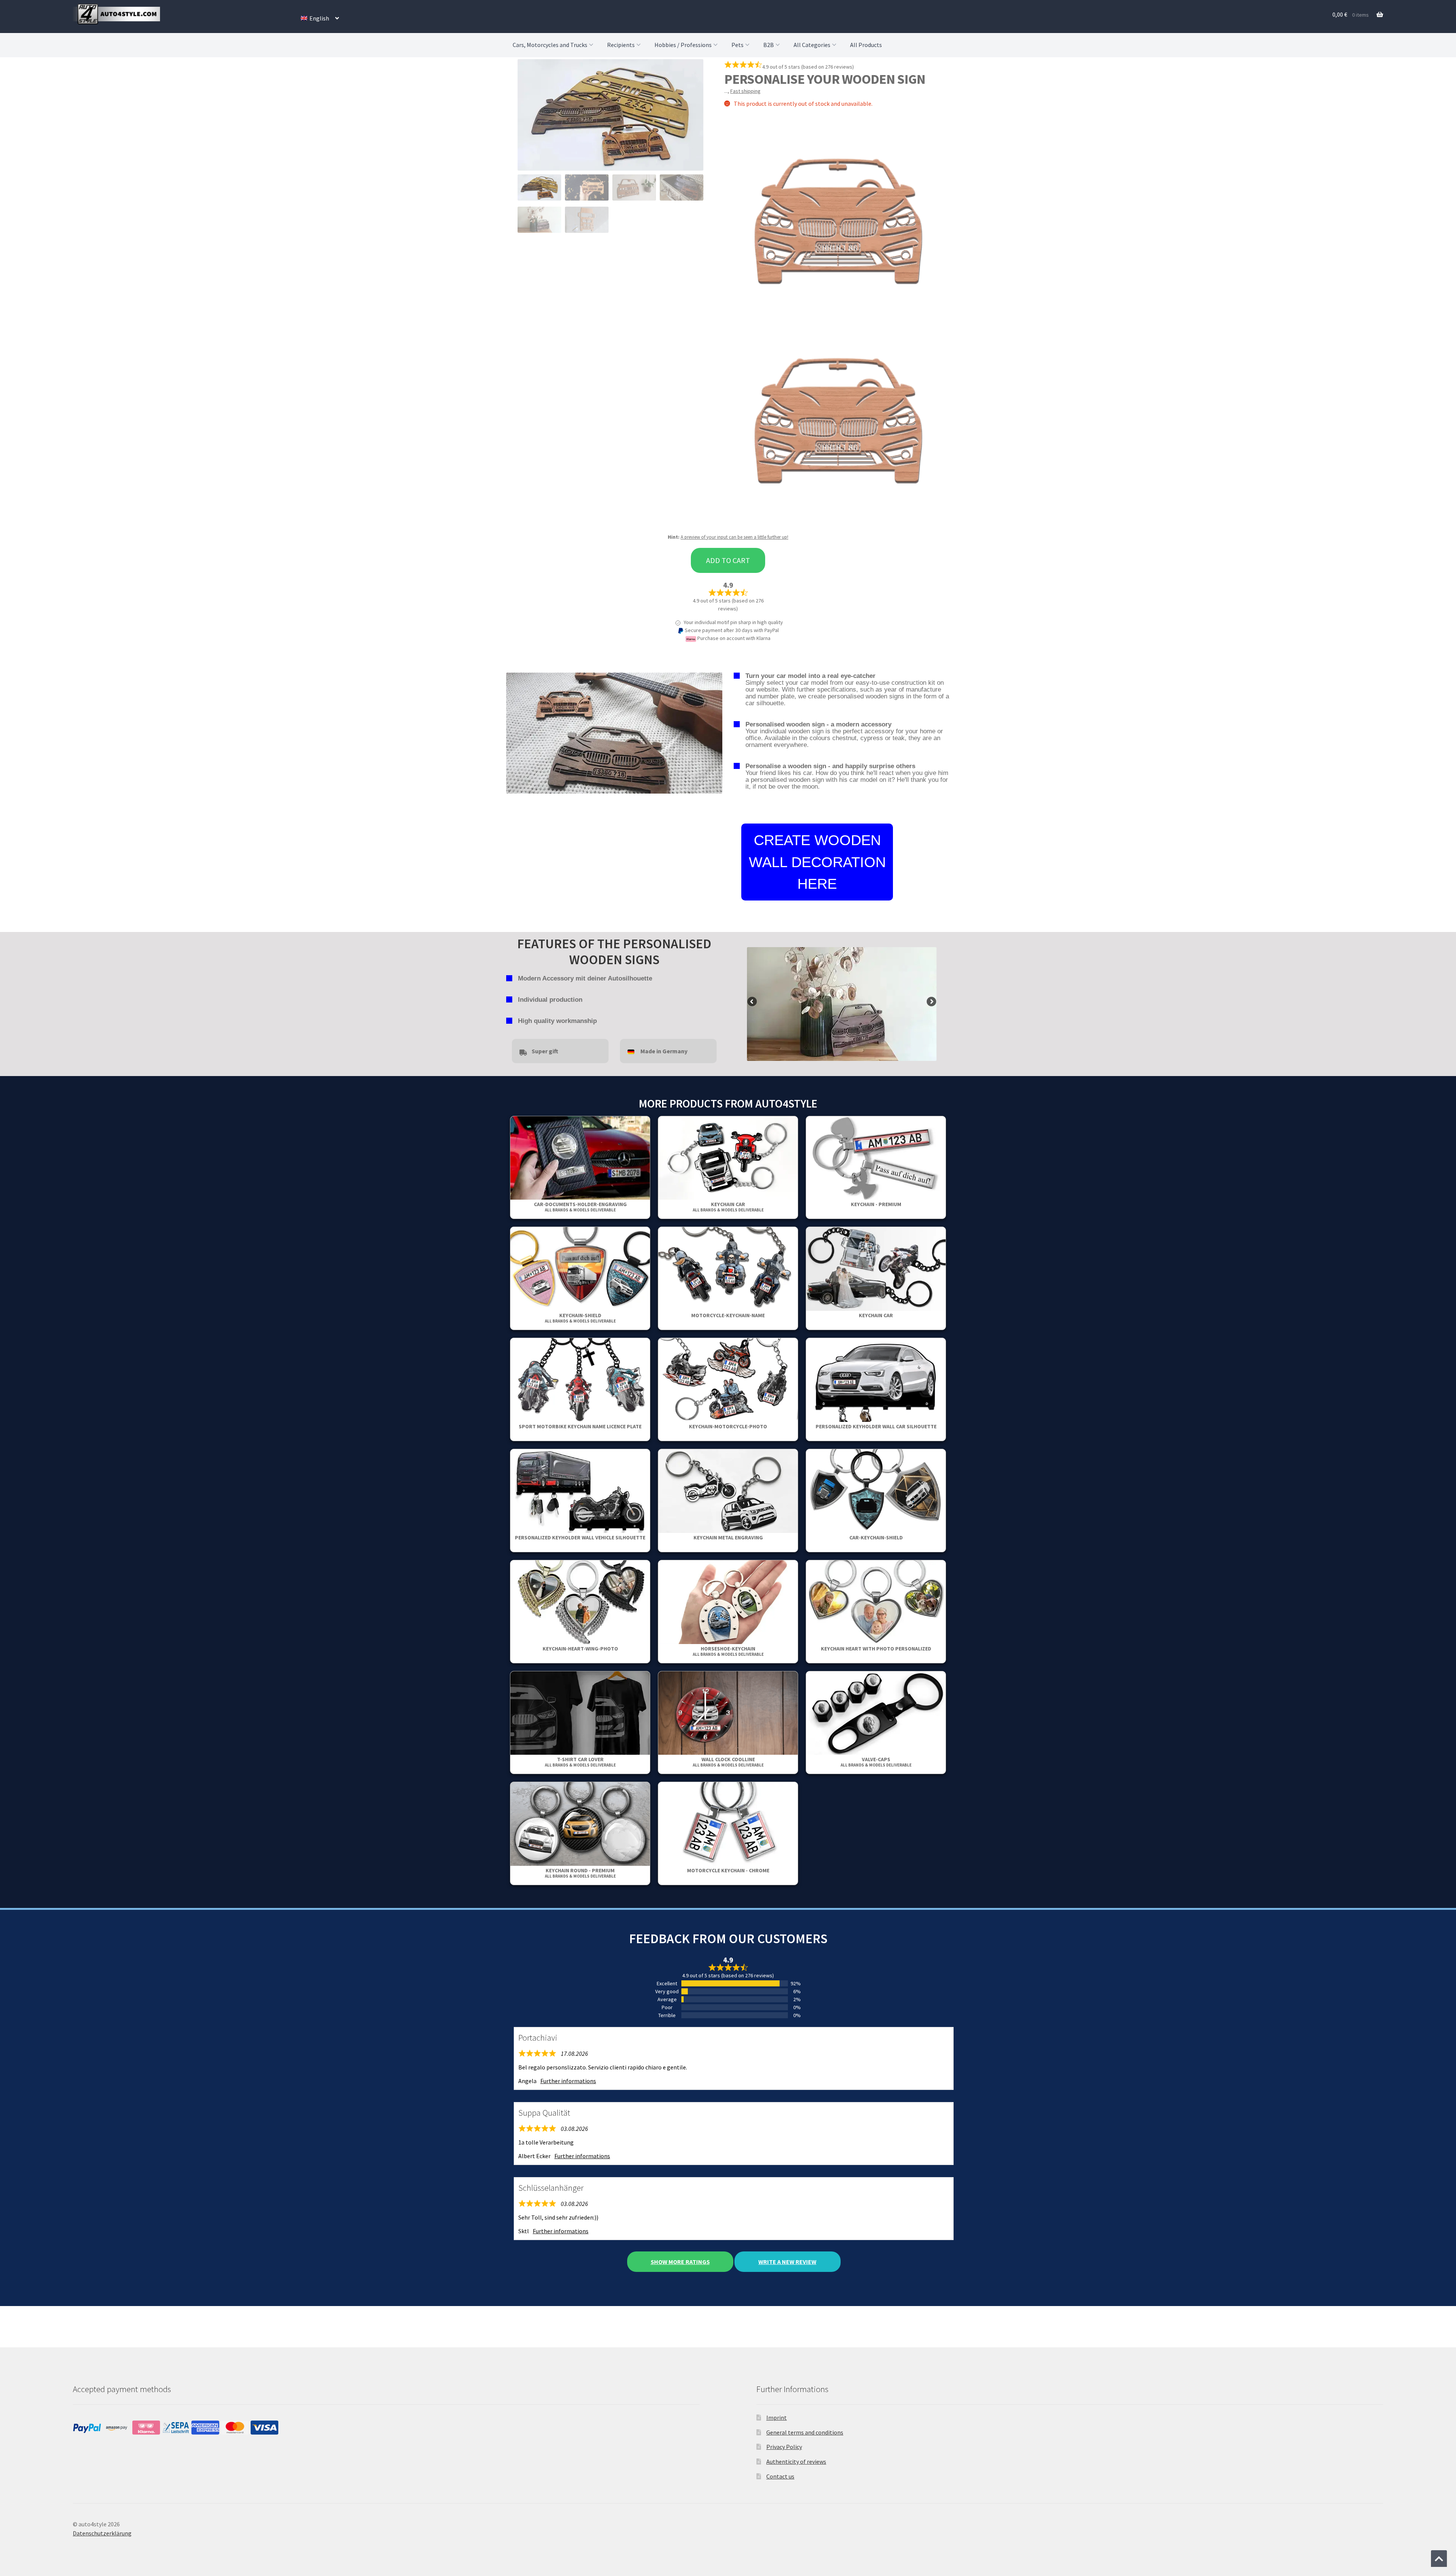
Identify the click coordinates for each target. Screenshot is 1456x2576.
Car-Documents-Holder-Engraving (580, 1207)
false (753, 1002)
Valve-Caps (876, 1762)
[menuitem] (320, 18)
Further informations (568, 2081)
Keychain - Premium (876, 1204)
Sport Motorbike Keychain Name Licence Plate (580, 1426)
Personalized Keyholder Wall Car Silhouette (876, 1426)
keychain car (728, 1207)
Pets (737, 45)
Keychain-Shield (580, 1318)
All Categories (812, 45)
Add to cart (728, 560)
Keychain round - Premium (580, 1873)
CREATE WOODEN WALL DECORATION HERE (817, 862)
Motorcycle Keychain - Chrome (728, 1870)
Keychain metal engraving (728, 1537)
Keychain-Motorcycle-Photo (728, 1426)
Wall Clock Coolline (728, 1762)
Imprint (777, 2418)
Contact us (780, 2476)
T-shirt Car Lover (580, 1762)
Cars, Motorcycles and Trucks (550, 45)
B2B (769, 45)
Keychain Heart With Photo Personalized (876, 1649)
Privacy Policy (784, 2447)
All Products (866, 45)
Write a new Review (787, 2262)
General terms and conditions (805, 2432)
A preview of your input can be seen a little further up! (734, 537)
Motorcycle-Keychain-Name (728, 1315)
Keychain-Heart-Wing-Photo (580, 1649)
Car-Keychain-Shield (876, 1537)
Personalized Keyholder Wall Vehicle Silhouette (580, 1537)
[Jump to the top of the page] (1439, 2559)
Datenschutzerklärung (102, 2533)
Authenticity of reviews (796, 2461)
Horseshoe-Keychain (728, 1651)
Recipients (621, 45)
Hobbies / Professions (683, 45)
